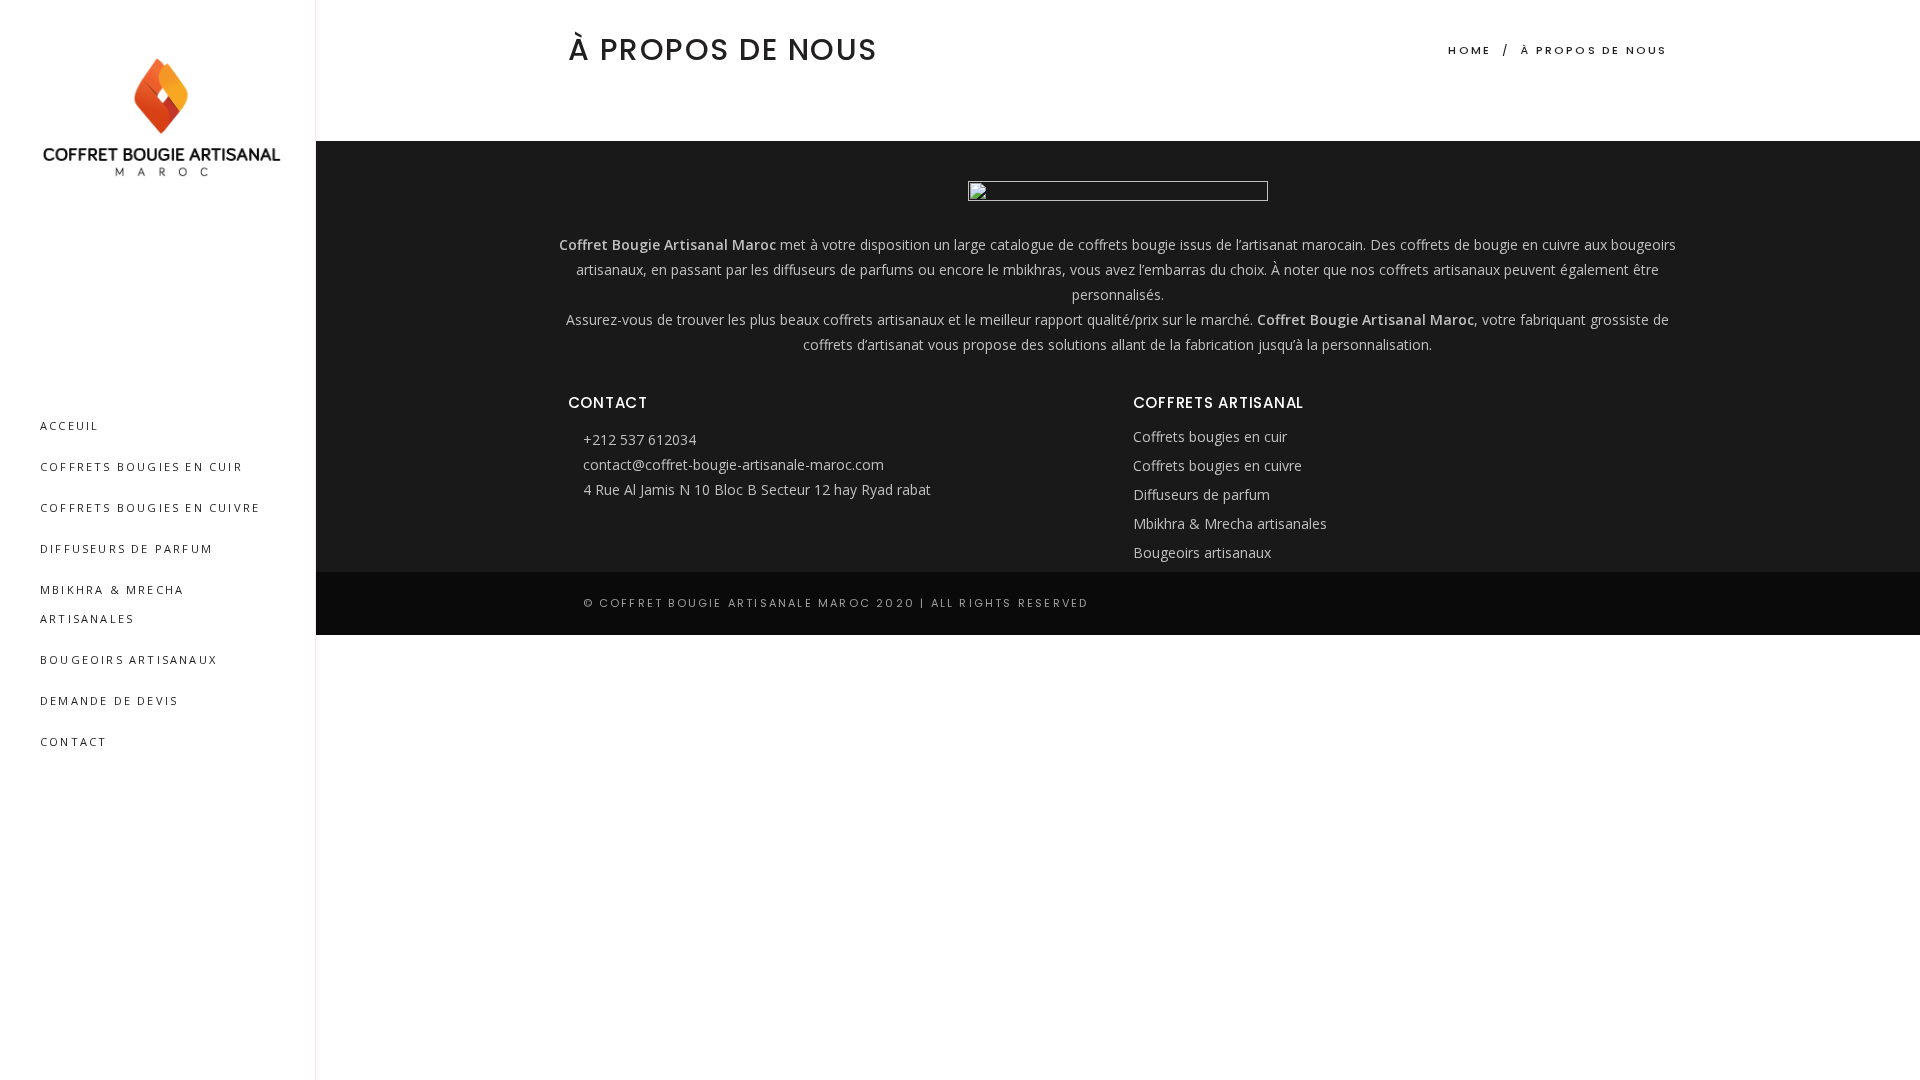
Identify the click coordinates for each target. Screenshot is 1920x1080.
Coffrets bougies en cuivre (1217, 465)
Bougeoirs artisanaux (1202, 552)
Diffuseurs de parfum (1201, 494)
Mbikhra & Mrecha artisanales (1230, 523)
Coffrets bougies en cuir (1210, 436)
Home (1469, 50)
